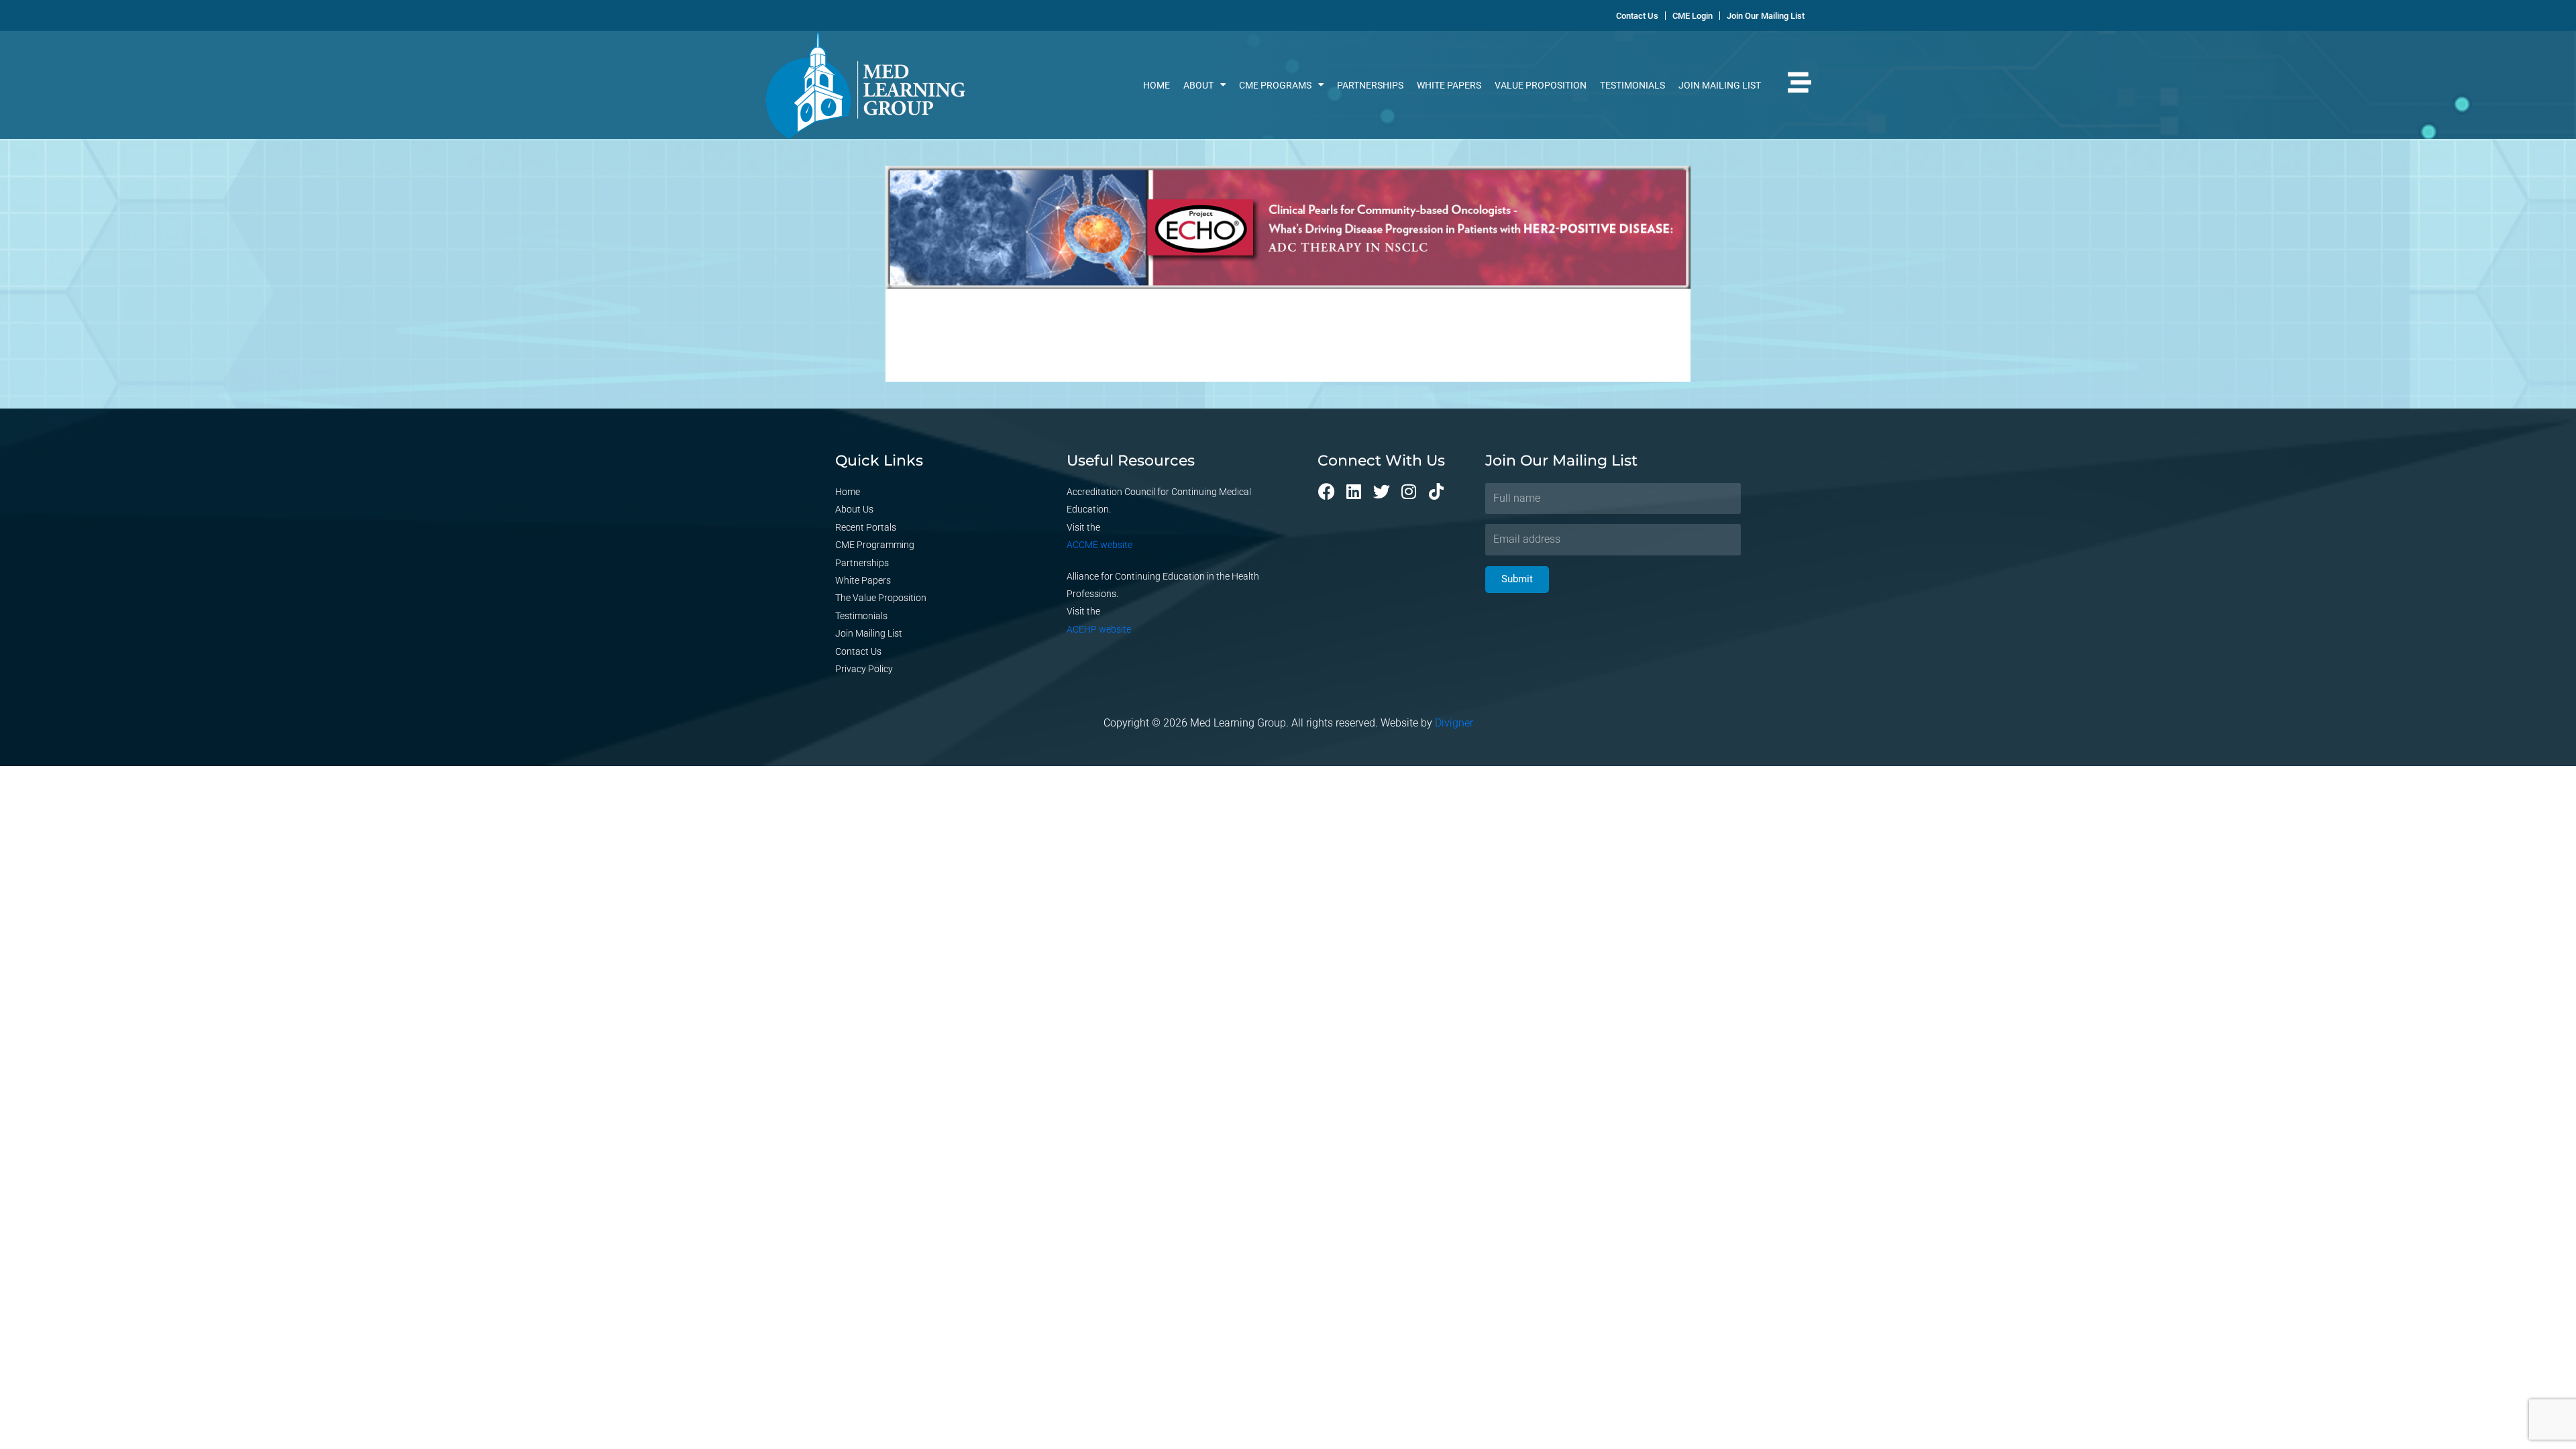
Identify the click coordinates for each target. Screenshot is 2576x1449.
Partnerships (1370, 85)
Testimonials (1632, 85)
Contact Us (858, 651)
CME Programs (1275, 85)
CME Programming (875, 545)
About (1198, 85)
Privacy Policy (864, 669)
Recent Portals (866, 527)
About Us (854, 509)
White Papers (1449, 85)
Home (1157, 85)
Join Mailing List (1720, 85)
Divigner (1454, 723)
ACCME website (1099, 545)
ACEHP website (1099, 629)
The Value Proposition (881, 598)
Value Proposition (1541, 85)
